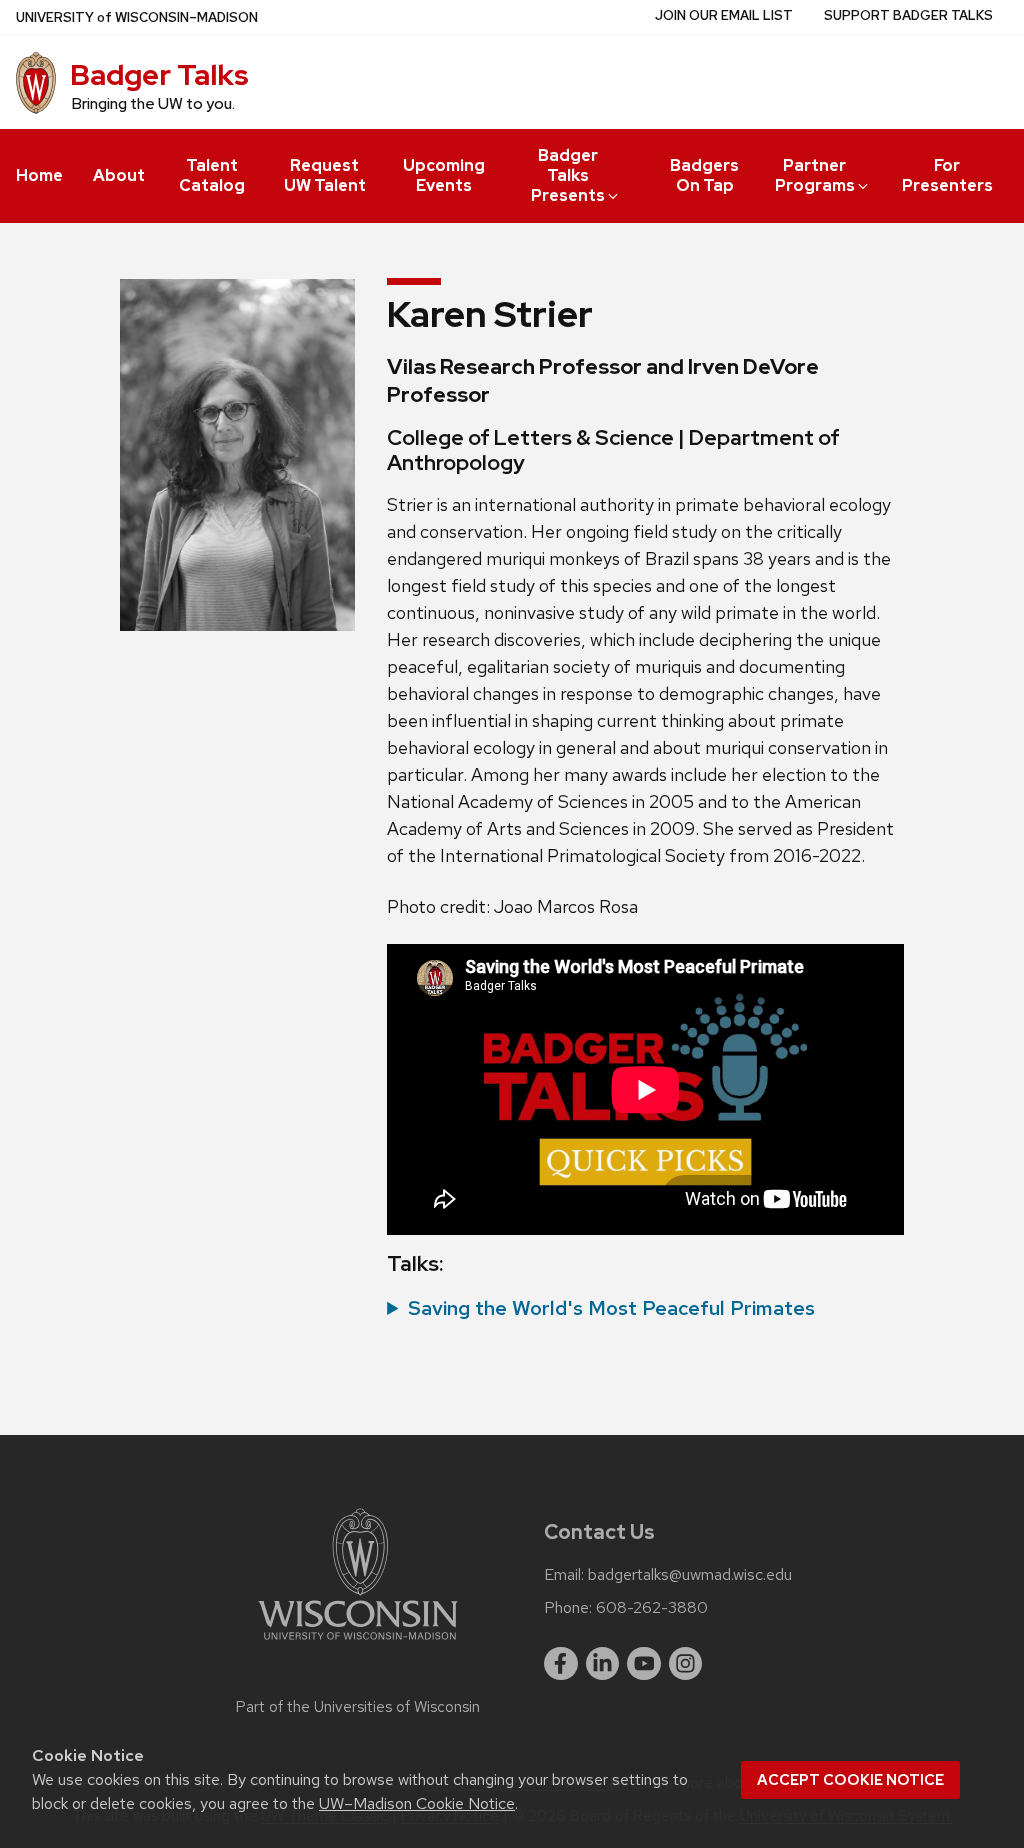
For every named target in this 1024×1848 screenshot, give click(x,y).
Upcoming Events (444, 175)
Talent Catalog (212, 175)
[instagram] (686, 1664)
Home (39, 175)
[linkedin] (603, 1664)
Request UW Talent (325, 175)
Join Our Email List (724, 15)
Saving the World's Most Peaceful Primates (611, 1308)
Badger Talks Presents (568, 175)
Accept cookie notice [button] (850, 1780)
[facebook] (561, 1664)
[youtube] (644, 1664)
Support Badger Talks (908, 15)
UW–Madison (137, 17)
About (119, 175)
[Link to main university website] (358, 1643)
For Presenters (947, 175)
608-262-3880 (652, 1608)
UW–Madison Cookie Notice (417, 1803)
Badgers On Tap (704, 175)
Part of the (358, 1707)
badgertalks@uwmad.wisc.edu (690, 1575)
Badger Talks (159, 75)
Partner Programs (815, 175)
